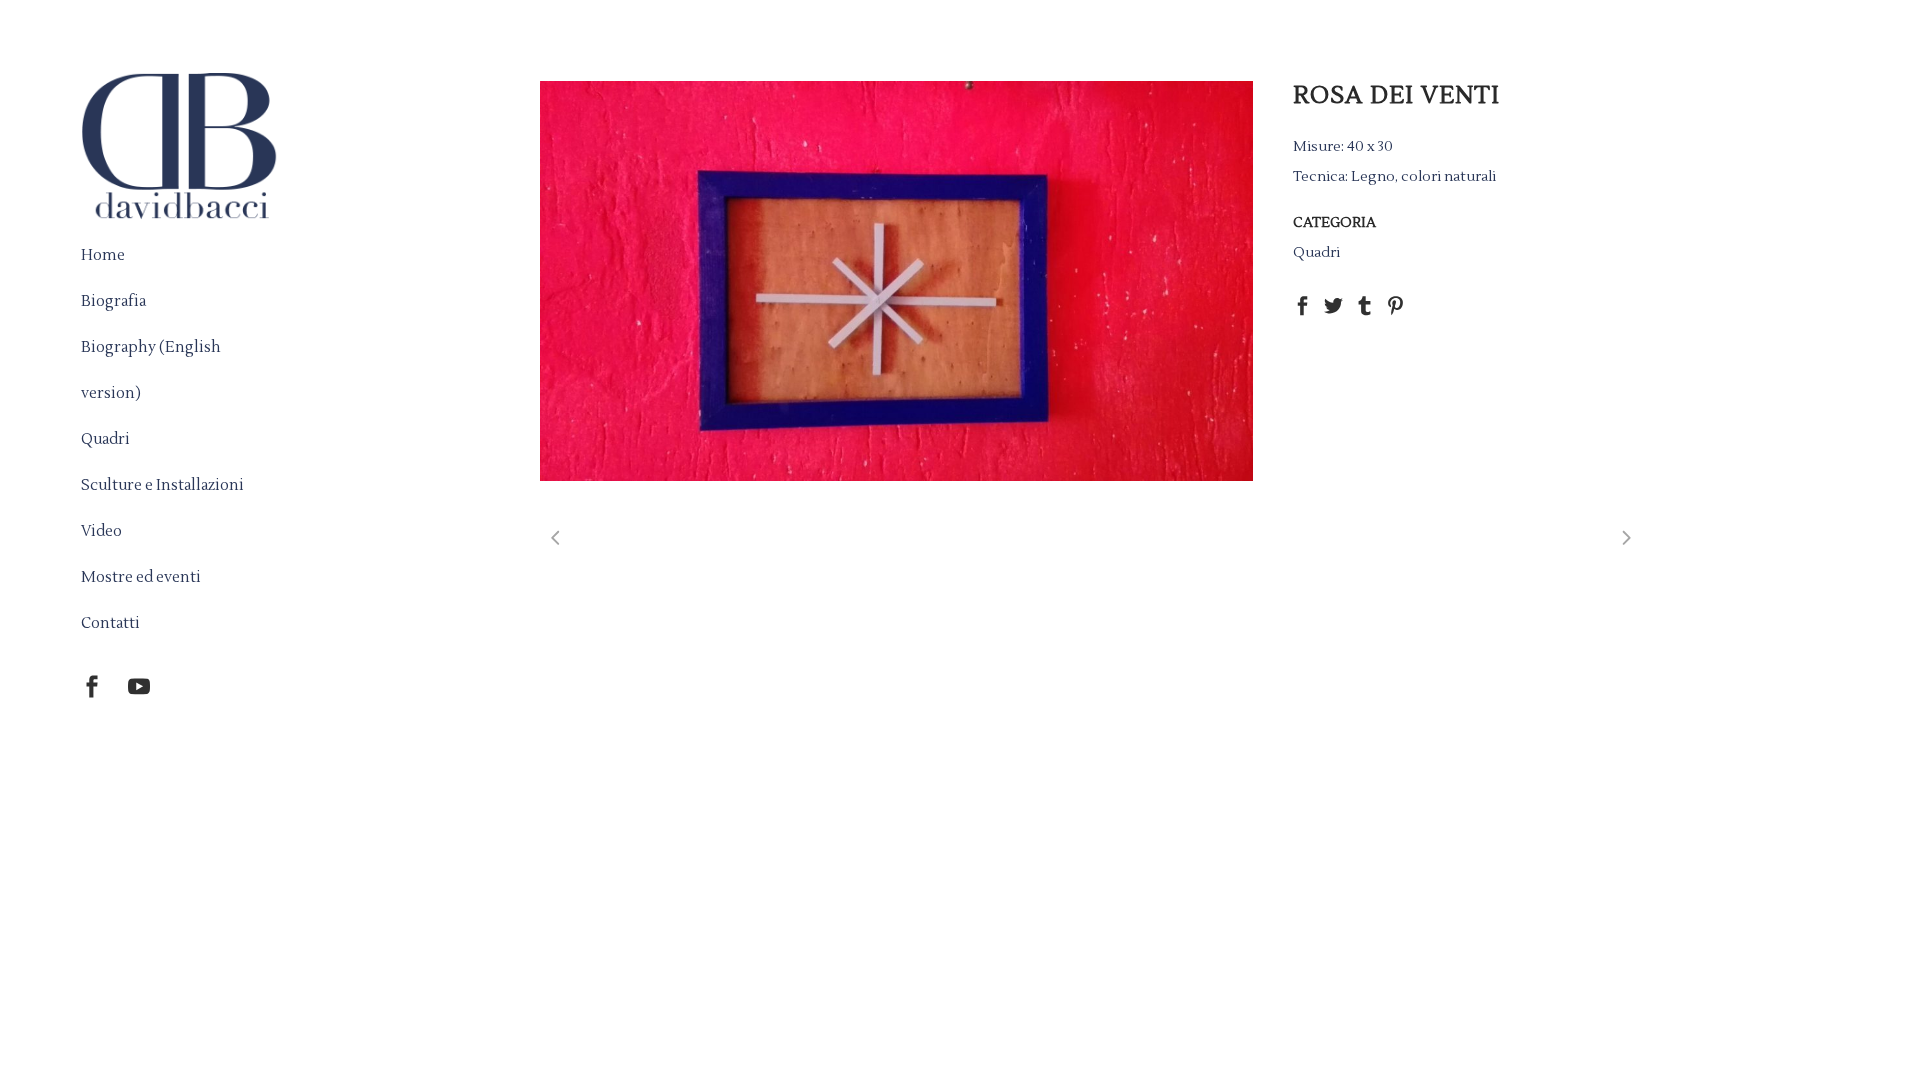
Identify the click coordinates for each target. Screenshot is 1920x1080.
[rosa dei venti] (896, 281)
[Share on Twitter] (1333, 305)
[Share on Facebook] (1302, 305)
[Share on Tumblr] (1364, 305)
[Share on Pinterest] (1395, 305)
